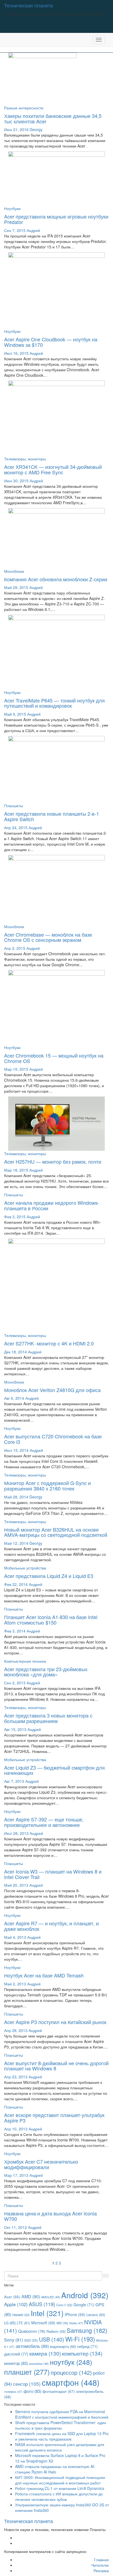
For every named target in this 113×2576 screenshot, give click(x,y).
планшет (27, 2372)
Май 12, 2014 (16, 1543)
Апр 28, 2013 (16, 2030)
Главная (101, 2560)
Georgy (36, 129)
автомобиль (32, 2346)
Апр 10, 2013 (16, 2129)
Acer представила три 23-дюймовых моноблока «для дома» (46, 1672)
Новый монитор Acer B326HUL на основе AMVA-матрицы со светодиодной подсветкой (56, 1532)
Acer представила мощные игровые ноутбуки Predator (56, 219)
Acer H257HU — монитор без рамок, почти (53, 1161)
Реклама (101, 2571)
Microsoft (43, 2323)
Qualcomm (32, 2331)
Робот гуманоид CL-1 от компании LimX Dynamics (60, 2488)
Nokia (76, 2323)
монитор (16, 2363)
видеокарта (63, 2346)
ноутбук (71, 2362)
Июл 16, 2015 (16, 353)
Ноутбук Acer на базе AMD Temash (44, 1975)
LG (10, 2323)
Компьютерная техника (25, 1661)
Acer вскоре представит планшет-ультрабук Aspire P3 (54, 2118)
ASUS (42, 2304)
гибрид (87, 2346)
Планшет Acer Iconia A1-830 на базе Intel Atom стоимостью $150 (51, 1620)
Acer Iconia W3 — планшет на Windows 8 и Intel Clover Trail (53, 1874)
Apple (16, 2304)
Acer (12, 2297)
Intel (47, 2313)
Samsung (87, 2330)
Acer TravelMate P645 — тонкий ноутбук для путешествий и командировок (54, 703)
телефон (13, 2392)
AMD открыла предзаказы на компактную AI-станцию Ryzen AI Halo (55, 2469)
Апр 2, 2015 (15, 948)
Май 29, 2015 (16, 587)
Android (85, 2295)
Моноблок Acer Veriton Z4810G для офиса (52, 1390)
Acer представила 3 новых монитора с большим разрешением (48, 1718)
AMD (31, 2296)
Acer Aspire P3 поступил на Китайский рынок (55, 2022)
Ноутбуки (12, 208)
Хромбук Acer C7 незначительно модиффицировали (41, 2164)
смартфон (71, 2382)
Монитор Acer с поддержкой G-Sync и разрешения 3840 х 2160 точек (47, 1486)
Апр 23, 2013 (16, 2077)
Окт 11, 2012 (15, 2227)
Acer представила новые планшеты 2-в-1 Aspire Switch (52, 816)
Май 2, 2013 (15, 1984)
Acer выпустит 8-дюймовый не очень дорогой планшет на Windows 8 (56, 2066)
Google (84, 2305)
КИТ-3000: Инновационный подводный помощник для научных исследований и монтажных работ (60, 2480)
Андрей (33, 230)
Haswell (21, 2315)
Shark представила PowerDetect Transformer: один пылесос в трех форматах (61, 2425)
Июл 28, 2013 (16, 1833)
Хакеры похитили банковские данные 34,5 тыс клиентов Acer (53, 118)
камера (45, 2353)
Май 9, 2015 (15, 714)
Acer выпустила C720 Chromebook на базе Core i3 (53, 1439)
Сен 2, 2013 (15, 1683)
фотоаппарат (59, 2391)
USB (52, 2339)
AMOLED (51, 2297)
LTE (23, 2323)
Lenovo (96, 2315)
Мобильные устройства (25, 1568)
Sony (14, 2340)
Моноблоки (14, 571)
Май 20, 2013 (16, 1885)
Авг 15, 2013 (15, 1729)
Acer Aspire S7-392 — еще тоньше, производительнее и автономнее (44, 1822)
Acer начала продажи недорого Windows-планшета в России (52, 1205)
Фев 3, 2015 (15, 1217)
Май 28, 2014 (16, 1497)
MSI (62, 2323)
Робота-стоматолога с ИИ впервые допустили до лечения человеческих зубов (59, 2496)
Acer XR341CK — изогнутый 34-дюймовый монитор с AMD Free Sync (53, 469)
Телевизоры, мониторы (25, 459)
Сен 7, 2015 (15, 230)
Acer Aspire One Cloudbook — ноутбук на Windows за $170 (51, 342)
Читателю (100, 2565)
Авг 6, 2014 (14, 1398)
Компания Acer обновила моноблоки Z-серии (56, 579)
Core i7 (64, 2305)
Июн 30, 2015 (16, 481)
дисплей (16, 2354)
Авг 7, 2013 (14, 1781)
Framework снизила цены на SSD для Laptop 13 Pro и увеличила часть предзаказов (62, 2436)
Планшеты (14, 806)
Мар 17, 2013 (16, 2175)
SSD (31, 2340)
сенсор (27, 2384)
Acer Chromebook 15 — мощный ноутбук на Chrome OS (54, 1058)
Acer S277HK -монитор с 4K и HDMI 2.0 (49, 1343)
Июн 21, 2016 (16, 129)
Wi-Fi (80, 2339)
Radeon (56, 2331)
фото (33, 2391)
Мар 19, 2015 (16, 1069)
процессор (71, 2372)
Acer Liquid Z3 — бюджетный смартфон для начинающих (54, 1770)
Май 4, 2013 (15, 1937)
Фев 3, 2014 (15, 1631)
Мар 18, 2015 (16, 1170)
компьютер (82, 2353)
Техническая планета (29, 5)
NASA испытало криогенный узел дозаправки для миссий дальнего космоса (60, 2447)
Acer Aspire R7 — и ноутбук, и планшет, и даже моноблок (51, 1926)
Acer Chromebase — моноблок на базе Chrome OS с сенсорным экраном (48, 937)
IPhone (75, 2314)
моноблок (39, 2364)
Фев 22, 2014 (16, 1584)
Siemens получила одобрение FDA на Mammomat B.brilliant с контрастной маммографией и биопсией (62, 2414)
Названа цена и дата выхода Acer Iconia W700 (50, 2216)
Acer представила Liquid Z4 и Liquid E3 (49, 1576)
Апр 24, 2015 (16, 828)
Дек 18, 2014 (15, 1352)
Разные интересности (24, 108)
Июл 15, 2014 (16, 1450)
